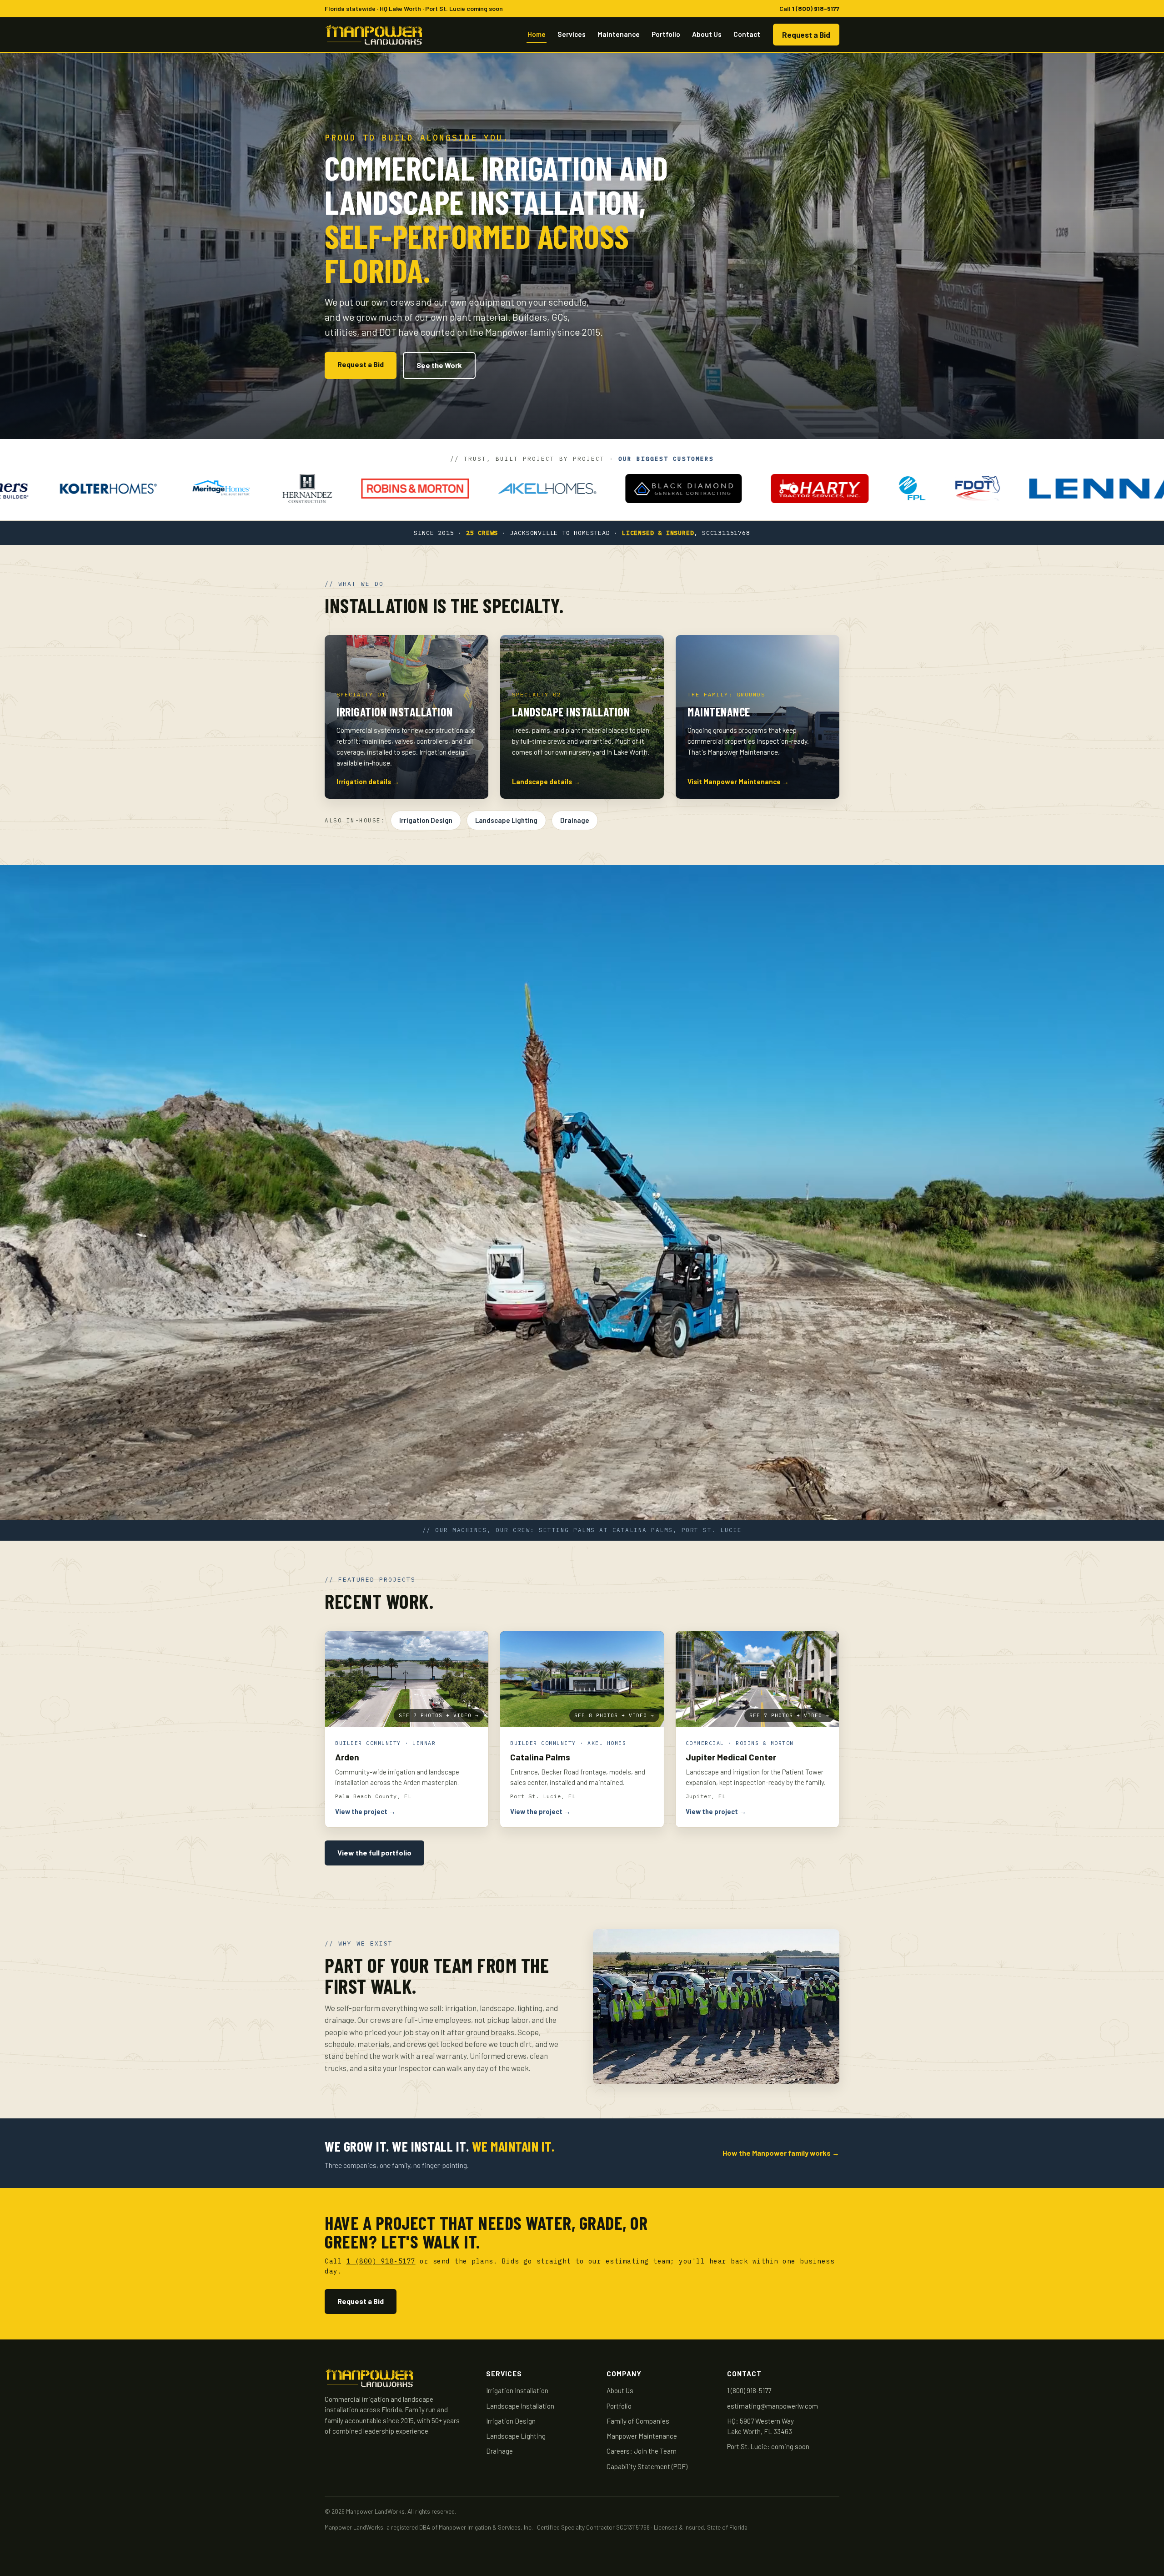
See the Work (439, 365)
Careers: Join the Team (642, 2451)
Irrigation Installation (517, 2390)
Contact (747, 34)
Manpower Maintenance (642, 2436)
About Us (707, 34)
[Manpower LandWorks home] (374, 35)
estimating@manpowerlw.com (773, 2406)
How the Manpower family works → (781, 2153)
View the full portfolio (374, 1853)
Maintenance (619, 34)
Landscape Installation (520, 2406)
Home (537, 34)
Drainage (575, 820)
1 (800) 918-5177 (816, 8)
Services (572, 34)
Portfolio (666, 34)
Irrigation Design (426, 820)
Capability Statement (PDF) (647, 2466)
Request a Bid (806, 35)
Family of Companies (638, 2421)
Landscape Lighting (506, 820)
